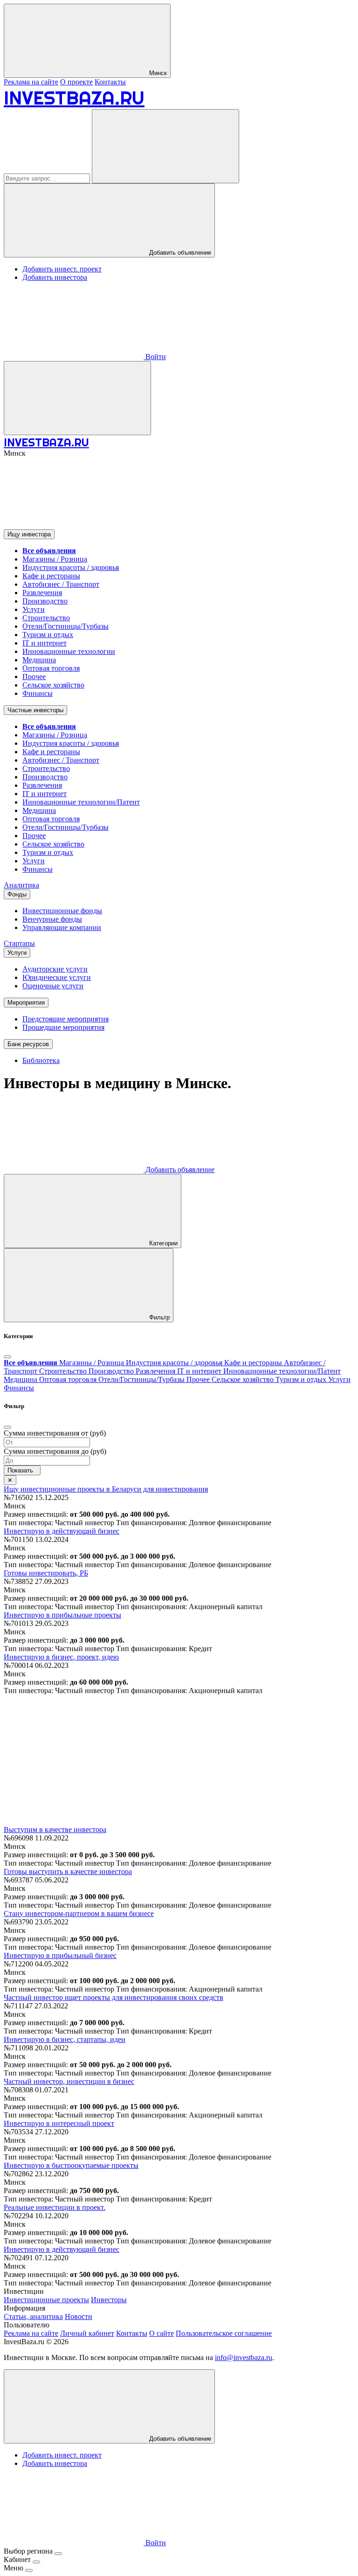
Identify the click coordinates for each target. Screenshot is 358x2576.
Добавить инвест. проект (62, 269)
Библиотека (41, 1060)
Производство (45, 601)
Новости (79, 2316)
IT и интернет (45, 643)
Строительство (46, 618)
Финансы (38, 693)
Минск (157, 73)
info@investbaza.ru (244, 2357)
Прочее (34, 677)
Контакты (110, 82)
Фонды (17, 894)
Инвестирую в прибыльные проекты (62, 1615)
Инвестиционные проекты (46, 2300)
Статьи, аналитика (33, 2316)
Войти (155, 357)
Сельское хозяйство (53, 685)
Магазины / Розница (55, 559)
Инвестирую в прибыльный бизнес (60, 1955)
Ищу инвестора (29, 534)
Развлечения (42, 593)
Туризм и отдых (48, 635)
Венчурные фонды (52, 919)
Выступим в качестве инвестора (55, 1830)
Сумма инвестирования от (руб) (55, 1433)
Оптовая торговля (51, 668)
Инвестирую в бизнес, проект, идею (61, 1657)
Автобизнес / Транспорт (61, 584)
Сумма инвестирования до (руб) (55, 1451)
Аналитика (21, 885)
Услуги (34, 609)
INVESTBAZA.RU (74, 98)
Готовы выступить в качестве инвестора (68, 1871)
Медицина (39, 660)
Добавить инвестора (55, 277)
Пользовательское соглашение (224, 2333)
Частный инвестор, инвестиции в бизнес (69, 2081)
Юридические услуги (57, 977)
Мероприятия (26, 1003)
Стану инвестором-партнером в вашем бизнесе (79, 1913)
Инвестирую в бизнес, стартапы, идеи (65, 2039)
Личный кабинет (87, 2333)
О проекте (76, 82)
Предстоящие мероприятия (65, 1019)
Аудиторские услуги (55, 969)
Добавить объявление (179, 253)
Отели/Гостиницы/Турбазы (65, 626)
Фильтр (158, 1317)
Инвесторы (109, 2300)
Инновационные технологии (69, 651)
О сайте (162, 2333)
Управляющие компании (62, 927)
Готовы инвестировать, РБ (46, 1573)
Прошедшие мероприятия (63, 1027)
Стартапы (19, 943)
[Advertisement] (179, 1760)
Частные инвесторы (35, 710)
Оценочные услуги (53, 986)
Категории (162, 1243)
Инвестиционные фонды (62, 911)
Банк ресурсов (28, 1044)
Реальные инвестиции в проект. (55, 2207)
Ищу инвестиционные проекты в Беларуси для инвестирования (106, 1489)
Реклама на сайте (31, 82)
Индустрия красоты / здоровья (71, 567)
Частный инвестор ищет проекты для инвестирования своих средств (114, 1997)
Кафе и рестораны (51, 576)
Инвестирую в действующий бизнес (62, 1531)
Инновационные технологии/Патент (81, 802)
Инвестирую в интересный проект (59, 2123)
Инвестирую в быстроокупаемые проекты (71, 2165)
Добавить (179, 1170)
